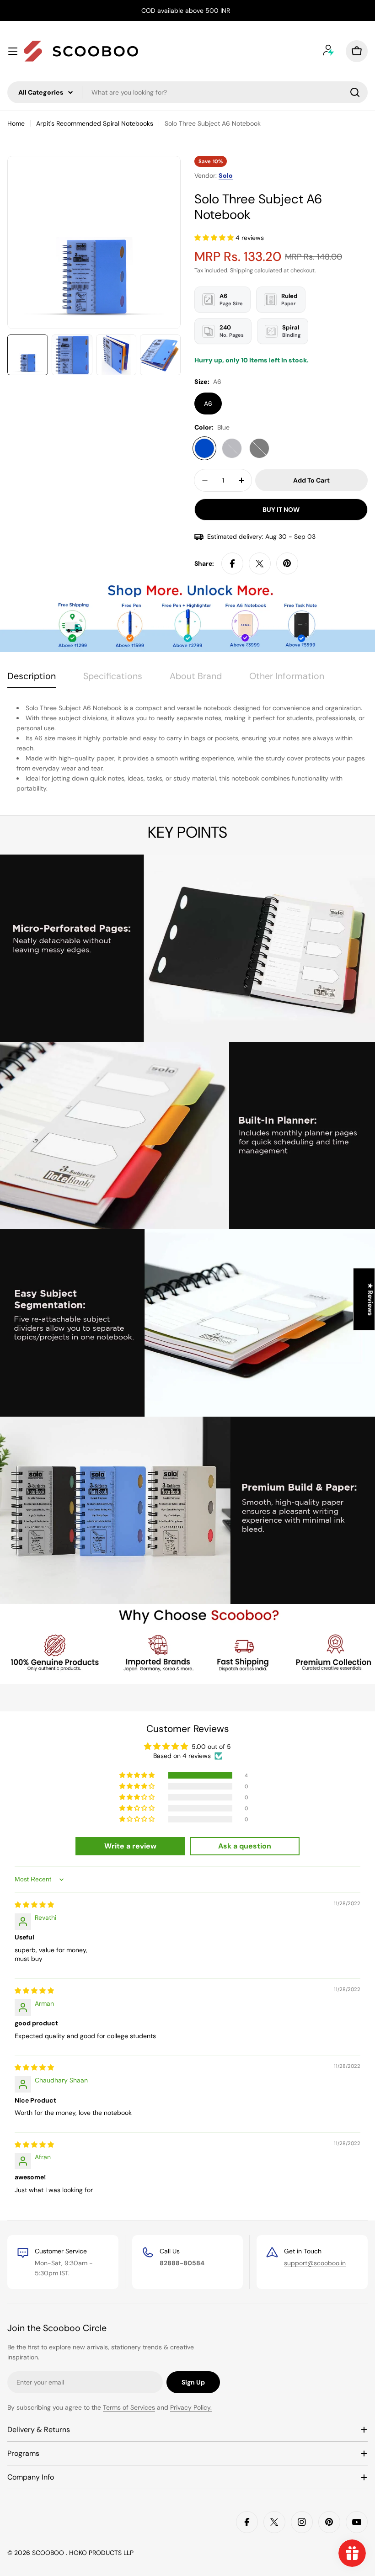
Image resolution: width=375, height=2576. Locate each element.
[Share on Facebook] (232, 563)
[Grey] (232, 448)
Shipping (241, 271)
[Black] (259, 448)
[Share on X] (260, 563)
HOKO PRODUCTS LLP (101, 2553)
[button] (215, 238)
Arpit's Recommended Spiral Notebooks (95, 123)
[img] (34, 1905)
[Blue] (204, 448)
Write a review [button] (130, 1846)
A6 (208, 404)
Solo (226, 175)
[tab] (32, 679)
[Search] (355, 92)
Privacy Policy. (191, 2407)
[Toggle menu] (13, 51)
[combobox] (187, 92)
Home (16, 123)
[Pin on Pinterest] (287, 563)
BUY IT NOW (281, 510)
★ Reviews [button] (370, 1299)
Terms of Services (129, 2407)
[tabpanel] (187, 748)
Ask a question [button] (245, 1846)
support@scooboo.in (315, 2263)
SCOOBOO (49, 2553)
